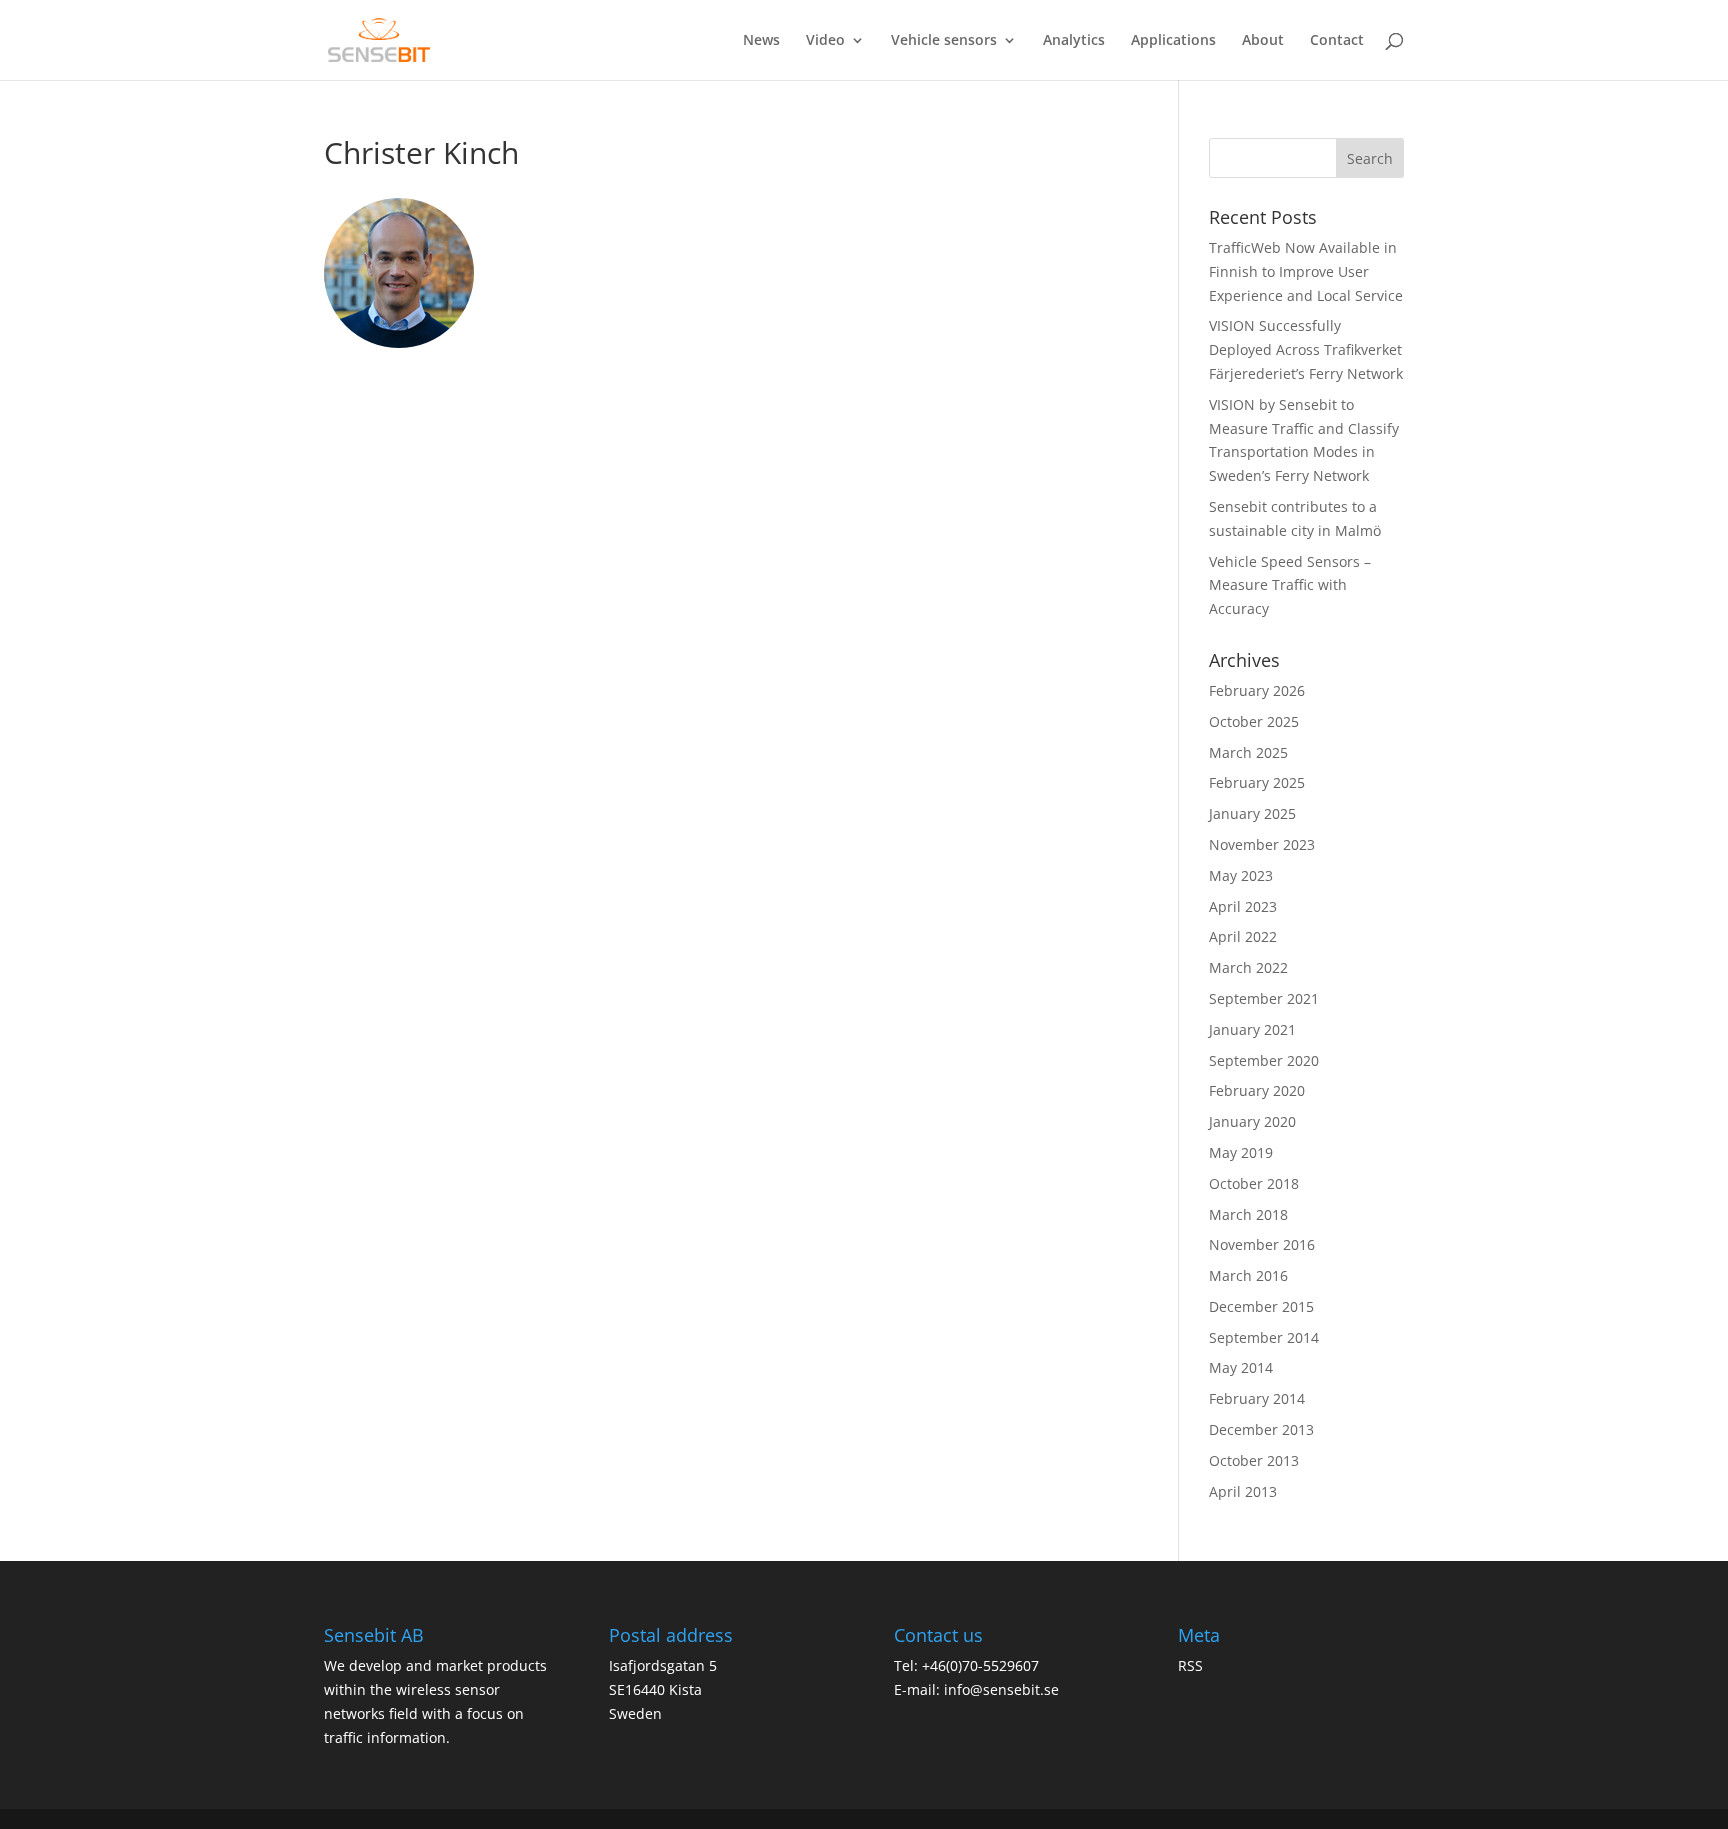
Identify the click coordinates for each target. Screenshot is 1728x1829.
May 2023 (1241, 875)
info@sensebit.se (1001, 1689)
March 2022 (1248, 967)
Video (825, 41)
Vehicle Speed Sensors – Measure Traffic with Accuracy (1290, 585)
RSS (1190, 1665)
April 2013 (1243, 1491)
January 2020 (1252, 1121)
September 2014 (1264, 1337)
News (761, 41)
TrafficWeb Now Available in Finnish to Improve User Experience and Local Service (1306, 271)
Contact (1337, 41)
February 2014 (1257, 1398)
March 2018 (1248, 1214)
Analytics (1074, 41)
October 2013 (1254, 1460)
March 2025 (1248, 752)
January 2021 (1252, 1029)
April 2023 (1243, 906)
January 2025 (1252, 813)
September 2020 (1264, 1060)
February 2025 (1257, 782)
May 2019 (1241, 1152)
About (1263, 41)
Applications (1173, 41)
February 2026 (1257, 690)
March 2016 (1248, 1275)
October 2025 (1254, 721)
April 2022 (1243, 936)
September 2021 (1264, 998)
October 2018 (1254, 1183)
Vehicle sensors (944, 41)
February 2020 (1257, 1090)
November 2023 (1262, 844)
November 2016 (1262, 1244)
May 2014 (1241, 1367)
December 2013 (1261, 1429)
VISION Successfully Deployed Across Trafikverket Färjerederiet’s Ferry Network (1306, 349)
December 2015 (1261, 1306)
